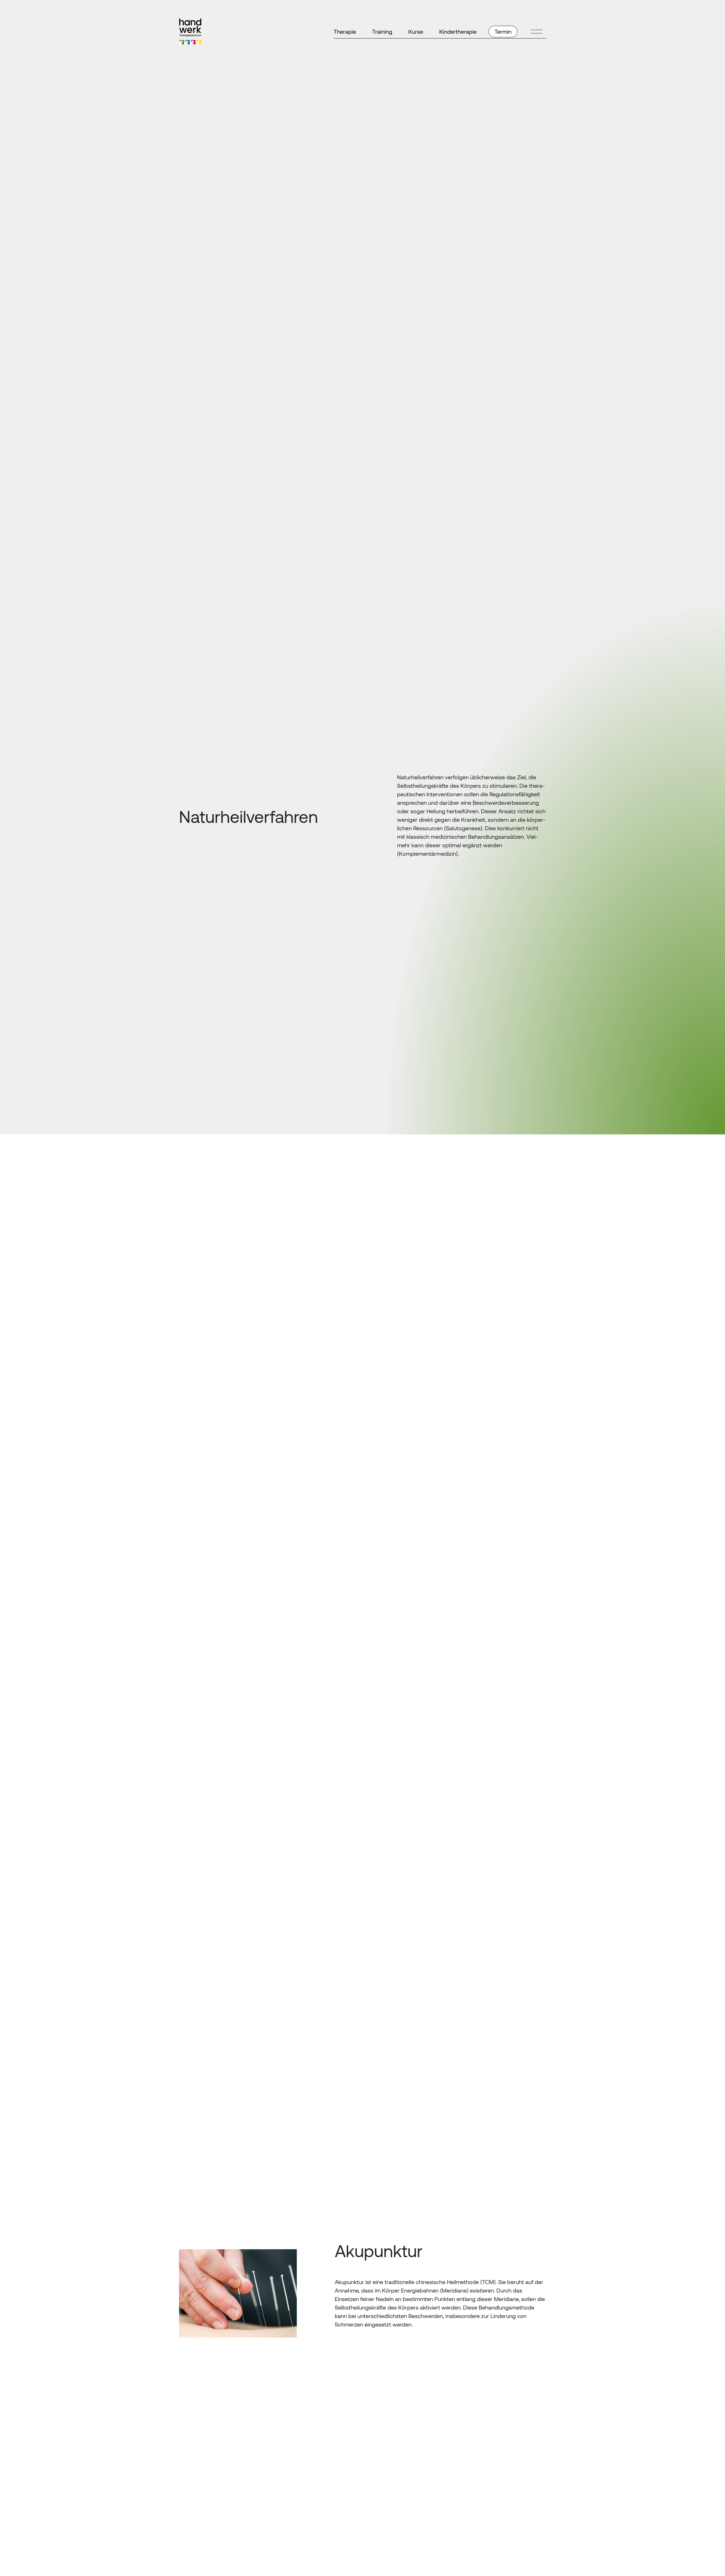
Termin (503, 32)
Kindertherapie (458, 32)
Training (382, 32)
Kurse (416, 32)
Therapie (345, 32)
